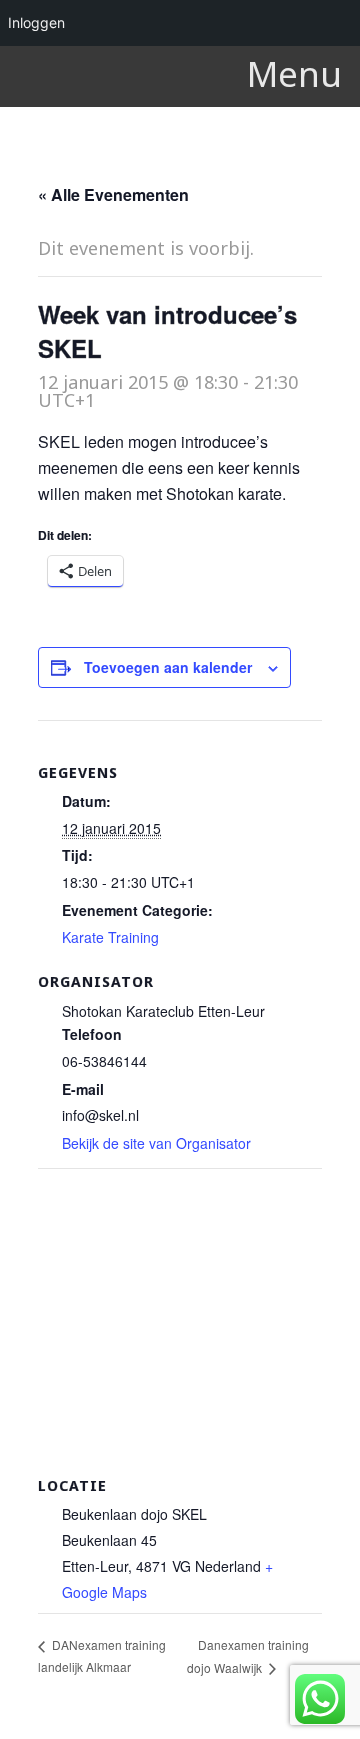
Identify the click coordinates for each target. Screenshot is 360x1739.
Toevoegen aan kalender (168, 667)
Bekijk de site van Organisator (156, 1143)
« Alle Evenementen (113, 194)
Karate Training (110, 937)
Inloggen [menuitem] (36, 22)
